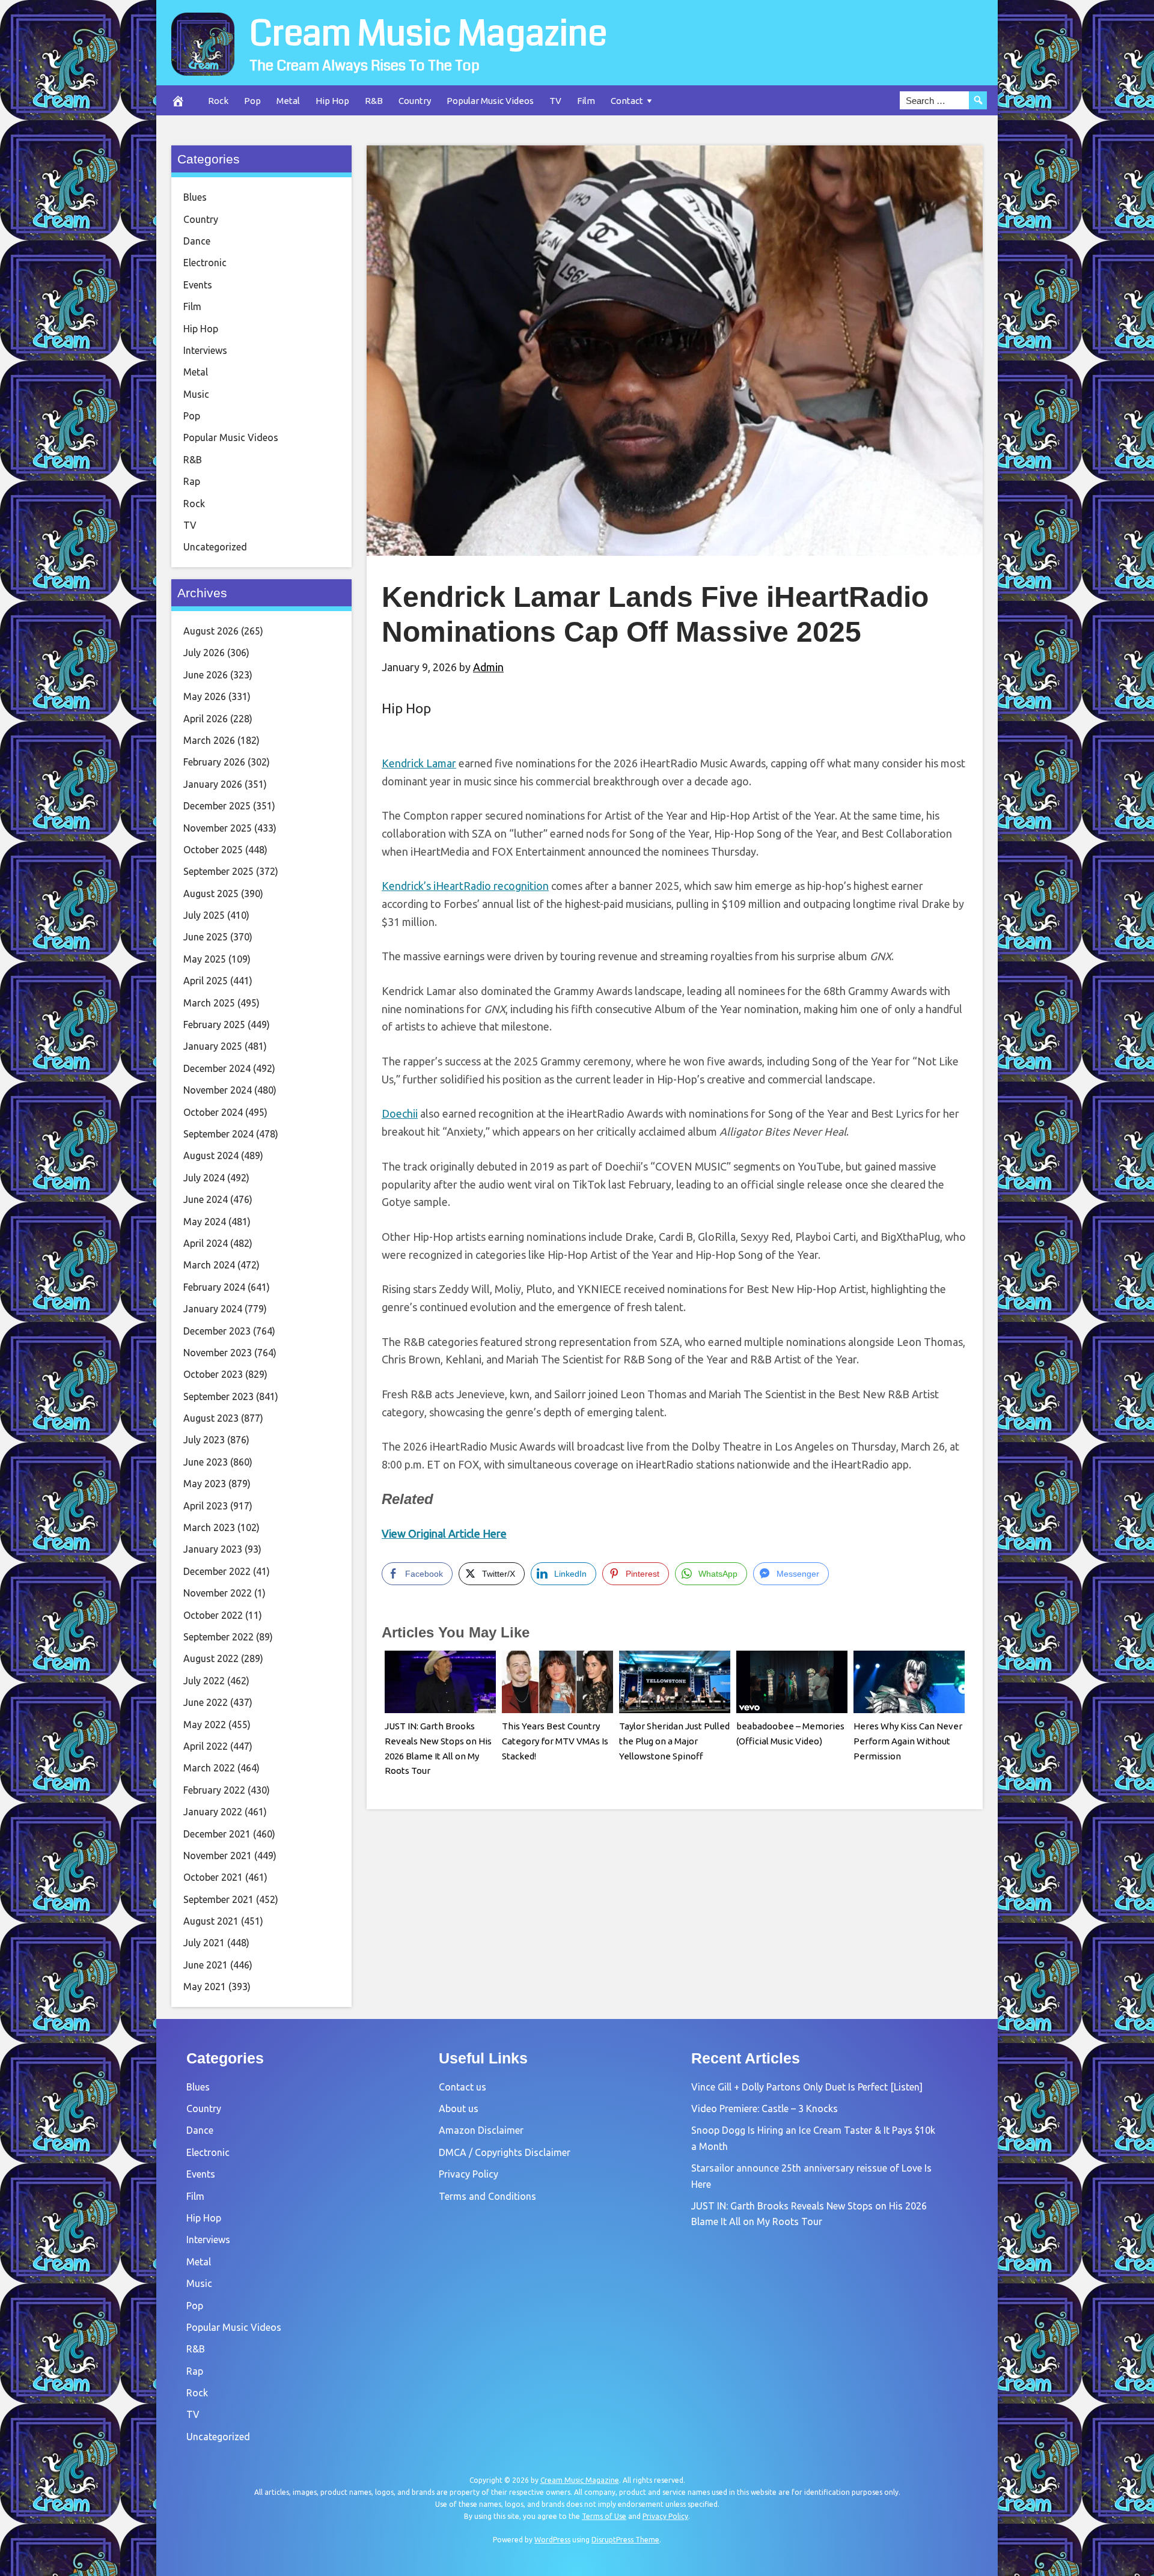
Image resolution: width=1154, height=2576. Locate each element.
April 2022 (206, 1746)
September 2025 (218, 871)
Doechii (400, 1113)
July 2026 (204, 653)
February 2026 (214, 762)
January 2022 (213, 1812)
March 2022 (209, 1768)
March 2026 (209, 740)
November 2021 (218, 1856)
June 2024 (206, 1199)
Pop (252, 101)
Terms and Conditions (487, 2196)
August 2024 (211, 1156)
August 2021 (211, 1921)
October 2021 (213, 1877)
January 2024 (213, 1309)
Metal (288, 101)
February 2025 (214, 1025)
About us (459, 2109)
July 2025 (204, 915)
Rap (192, 481)
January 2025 (213, 1046)
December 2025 (217, 806)
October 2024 (213, 1112)
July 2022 (204, 1681)
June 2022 (206, 1702)
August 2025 (211, 894)
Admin (488, 667)
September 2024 (218, 1134)
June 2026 (206, 675)
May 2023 (205, 1484)
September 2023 (218, 1396)
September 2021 (218, 1899)
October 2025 (213, 850)
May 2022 (205, 1725)
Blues (195, 197)
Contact (627, 101)
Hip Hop (332, 101)
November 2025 (218, 828)
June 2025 (206, 937)
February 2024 (214, 1287)
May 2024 (205, 1222)
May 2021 (205, 1987)
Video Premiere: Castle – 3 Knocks (765, 2109)
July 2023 (204, 1440)
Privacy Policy (469, 2174)
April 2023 (206, 1506)
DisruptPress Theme (625, 2540)
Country (415, 101)
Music (196, 394)
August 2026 (211, 631)
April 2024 (206, 1243)
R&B (374, 101)
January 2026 (213, 784)
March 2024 (209, 1265)
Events (198, 285)
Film (586, 101)
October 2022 (213, 1615)
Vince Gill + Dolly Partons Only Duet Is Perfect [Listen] (807, 2087)
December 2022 (217, 1571)
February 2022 (214, 1790)
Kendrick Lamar (419, 763)
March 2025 (209, 1003)
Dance (197, 241)
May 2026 (205, 696)
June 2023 (206, 1462)
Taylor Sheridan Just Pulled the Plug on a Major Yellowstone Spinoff (674, 1741)
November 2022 (218, 1593)
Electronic (205, 263)
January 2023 (213, 1549)
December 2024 (217, 1068)
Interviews (205, 350)
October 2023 (213, 1374)
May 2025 (205, 959)
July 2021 (204, 1943)
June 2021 (206, 1965)
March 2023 (209, 1527)
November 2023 (218, 1353)
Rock (218, 101)
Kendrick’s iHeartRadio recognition (465, 886)
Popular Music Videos (490, 101)
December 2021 (217, 1834)
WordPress (552, 2540)
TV (555, 101)
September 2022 (218, 1637)
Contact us (463, 2087)
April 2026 (206, 719)
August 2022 (211, 1658)
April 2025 (206, 981)
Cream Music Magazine (428, 34)
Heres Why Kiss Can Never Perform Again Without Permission (908, 1741)
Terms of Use (604, 2516)
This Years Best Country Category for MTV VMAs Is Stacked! (555, 1741)
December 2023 (217, 1331)
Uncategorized (215, 547)
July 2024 (204, 1178)
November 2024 (218, 1090)
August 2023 (211, 1418)
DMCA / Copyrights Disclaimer (505, 2152)
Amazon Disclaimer (481, 2130)
